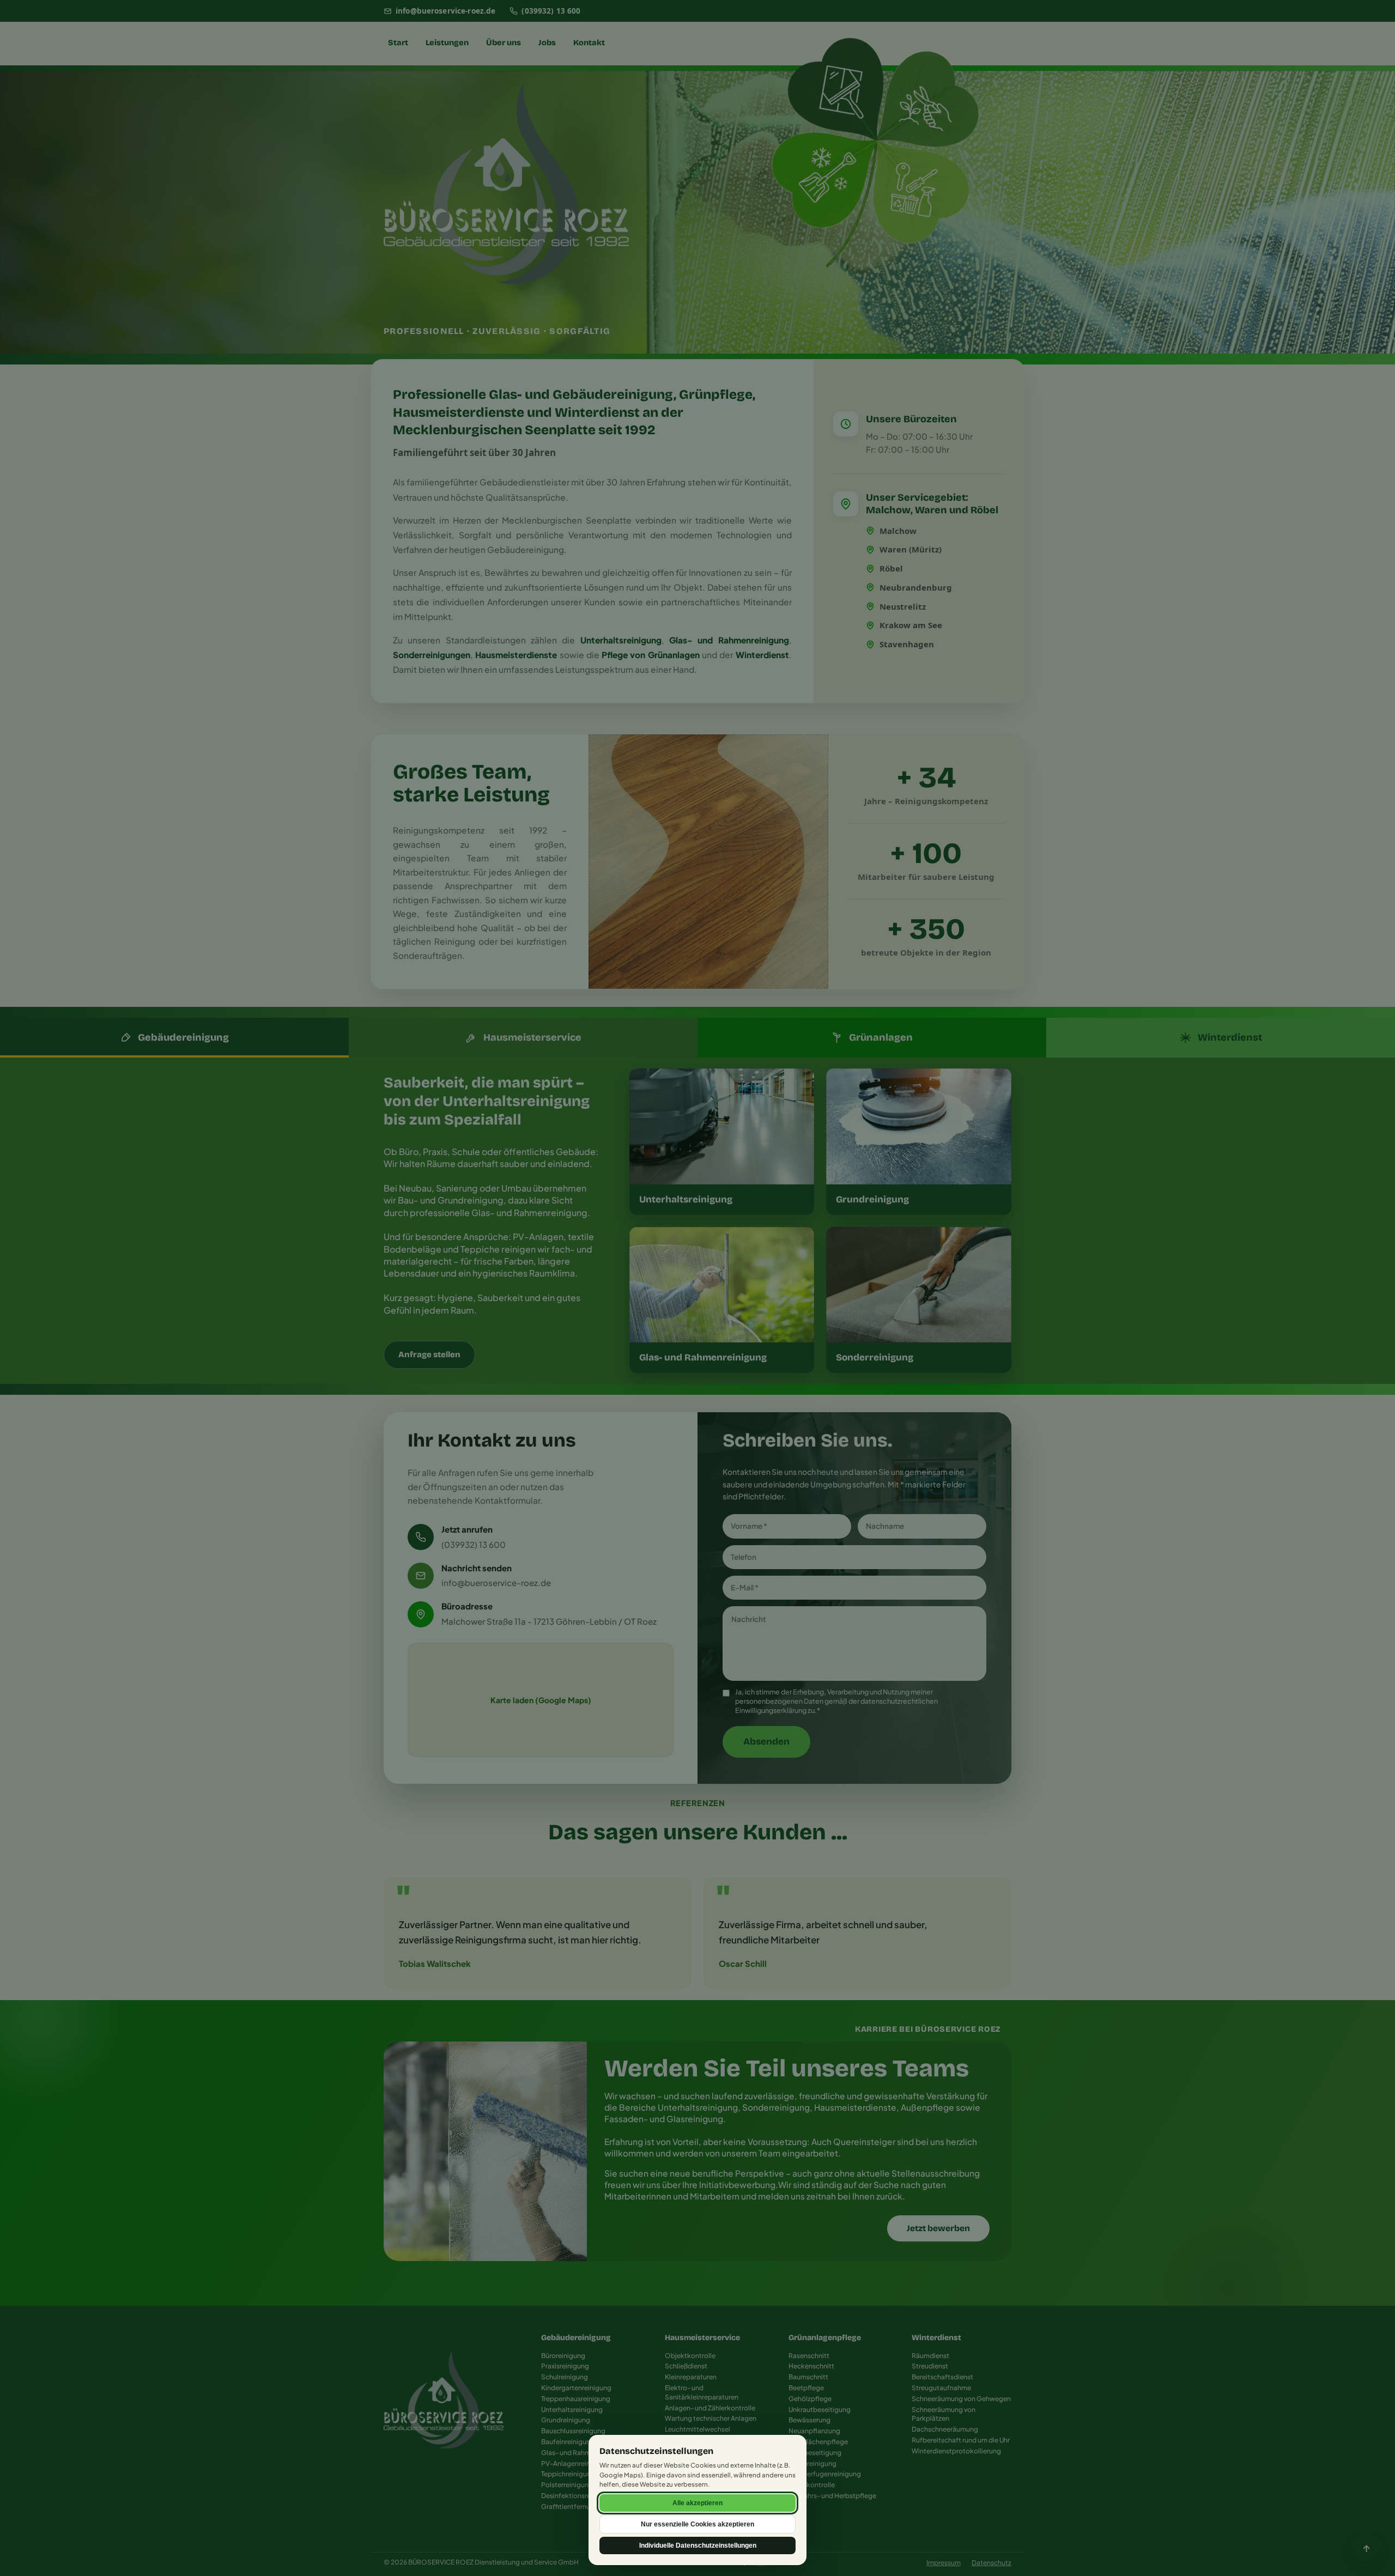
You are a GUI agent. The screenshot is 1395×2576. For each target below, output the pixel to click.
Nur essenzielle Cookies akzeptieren (697, 2524)
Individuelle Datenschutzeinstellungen (698, 2545)
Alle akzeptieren (697, 2503)
